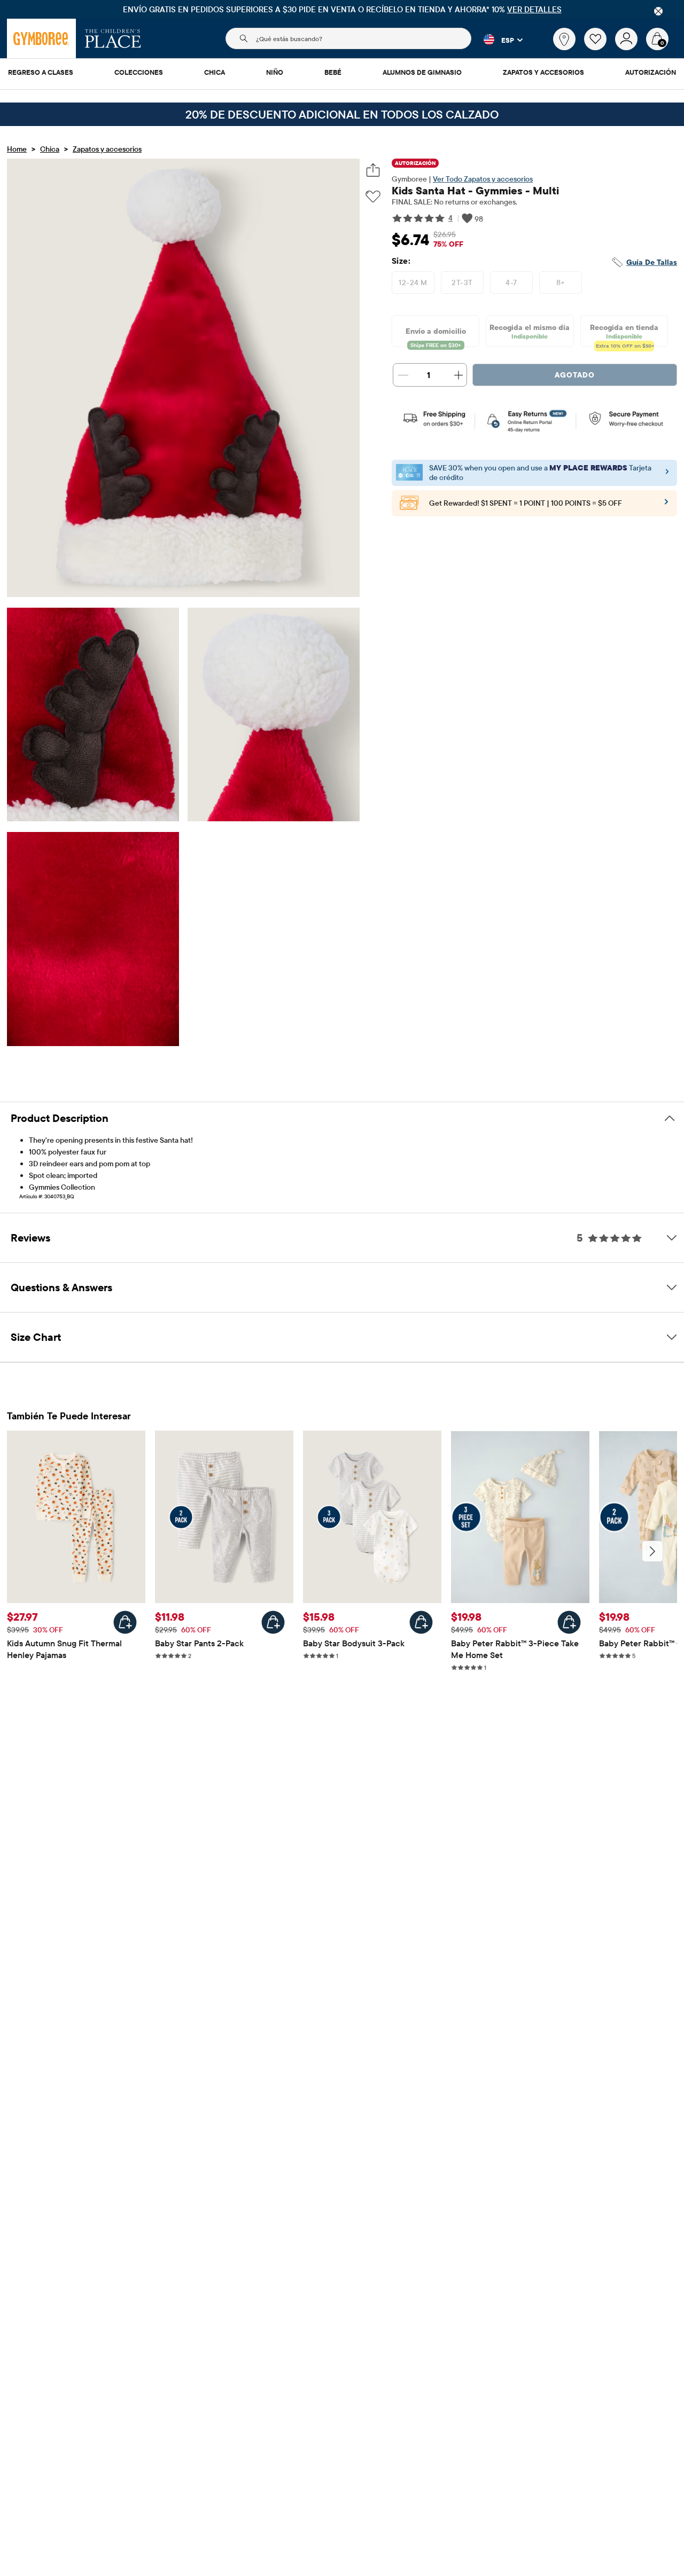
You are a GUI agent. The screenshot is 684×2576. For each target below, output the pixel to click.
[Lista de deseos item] (600, 48)
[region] (342, 9)
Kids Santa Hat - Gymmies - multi (475, 190)
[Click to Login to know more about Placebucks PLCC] (666, 505)
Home (17, 149)
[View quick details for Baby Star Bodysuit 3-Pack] (421, 1622)
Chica (50, 149)
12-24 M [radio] (413, 282)
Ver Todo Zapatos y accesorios (483, 179)
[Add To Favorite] (373, 197)
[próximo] (652, 1551)
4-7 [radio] (511, 282)
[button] (497, 40)
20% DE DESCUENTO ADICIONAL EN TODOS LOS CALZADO (342, 114)
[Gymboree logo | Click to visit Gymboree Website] (41, 38)
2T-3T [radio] (462, 282)
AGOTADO (575, 375)
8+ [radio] (561, 282)
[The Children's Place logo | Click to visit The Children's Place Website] (113, 38)
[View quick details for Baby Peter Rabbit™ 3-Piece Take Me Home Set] (569, 1622)
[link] (564, 39)
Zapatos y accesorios (107, 149)
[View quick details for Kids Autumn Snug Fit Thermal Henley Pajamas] (125, 1622)
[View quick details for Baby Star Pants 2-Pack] (273, 1622)
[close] (658, 11)
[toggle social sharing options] (373, 170)
